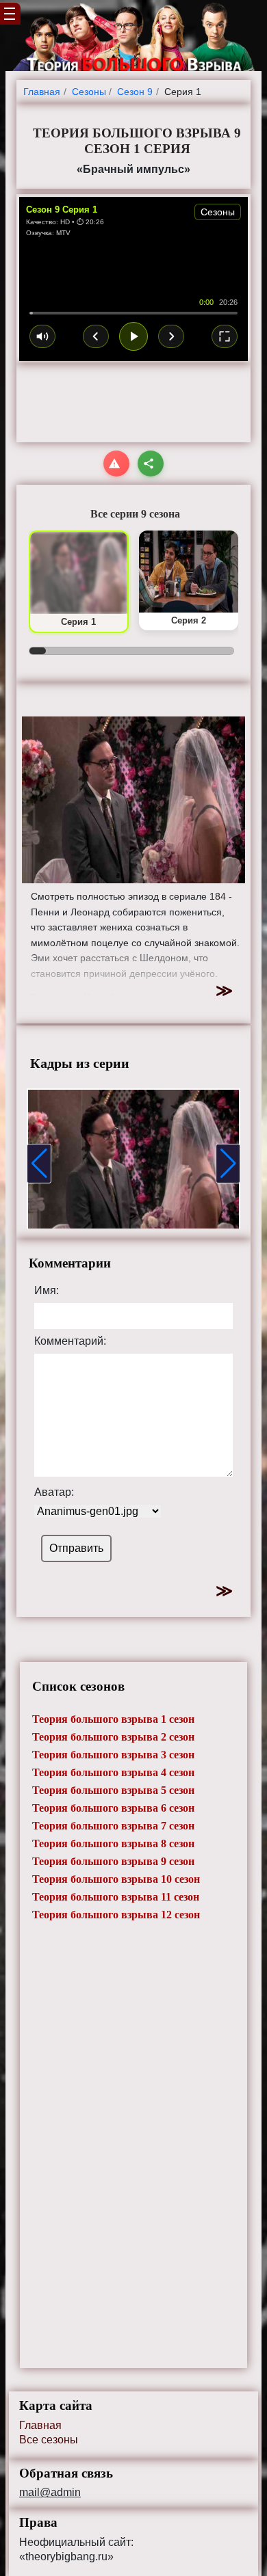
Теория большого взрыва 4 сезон (113, 1772)
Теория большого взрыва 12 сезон (116, 1915)
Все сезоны (49, 2440)
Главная (40, 2425)
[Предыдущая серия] (96, 336)
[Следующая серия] (171, 336)
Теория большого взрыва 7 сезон (113, 1826)
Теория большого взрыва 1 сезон (113, 1719)
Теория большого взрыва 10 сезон (116, 1879)
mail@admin (50, 2493)
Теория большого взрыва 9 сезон (113, 1861)
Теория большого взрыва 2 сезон (113, 1737)
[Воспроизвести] (133, 336)
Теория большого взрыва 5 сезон (113, 1790)
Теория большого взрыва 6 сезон (113, 1808)
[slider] (133, 313)
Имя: (47, 1291)
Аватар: (54, 1492)
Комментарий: (70, 1341)
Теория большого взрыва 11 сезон (116, 1897)
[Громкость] (42, 336)
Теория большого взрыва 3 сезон (113, 1755)
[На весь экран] (225, 336)
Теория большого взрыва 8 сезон (113, 1843)
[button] (39, 1164)
